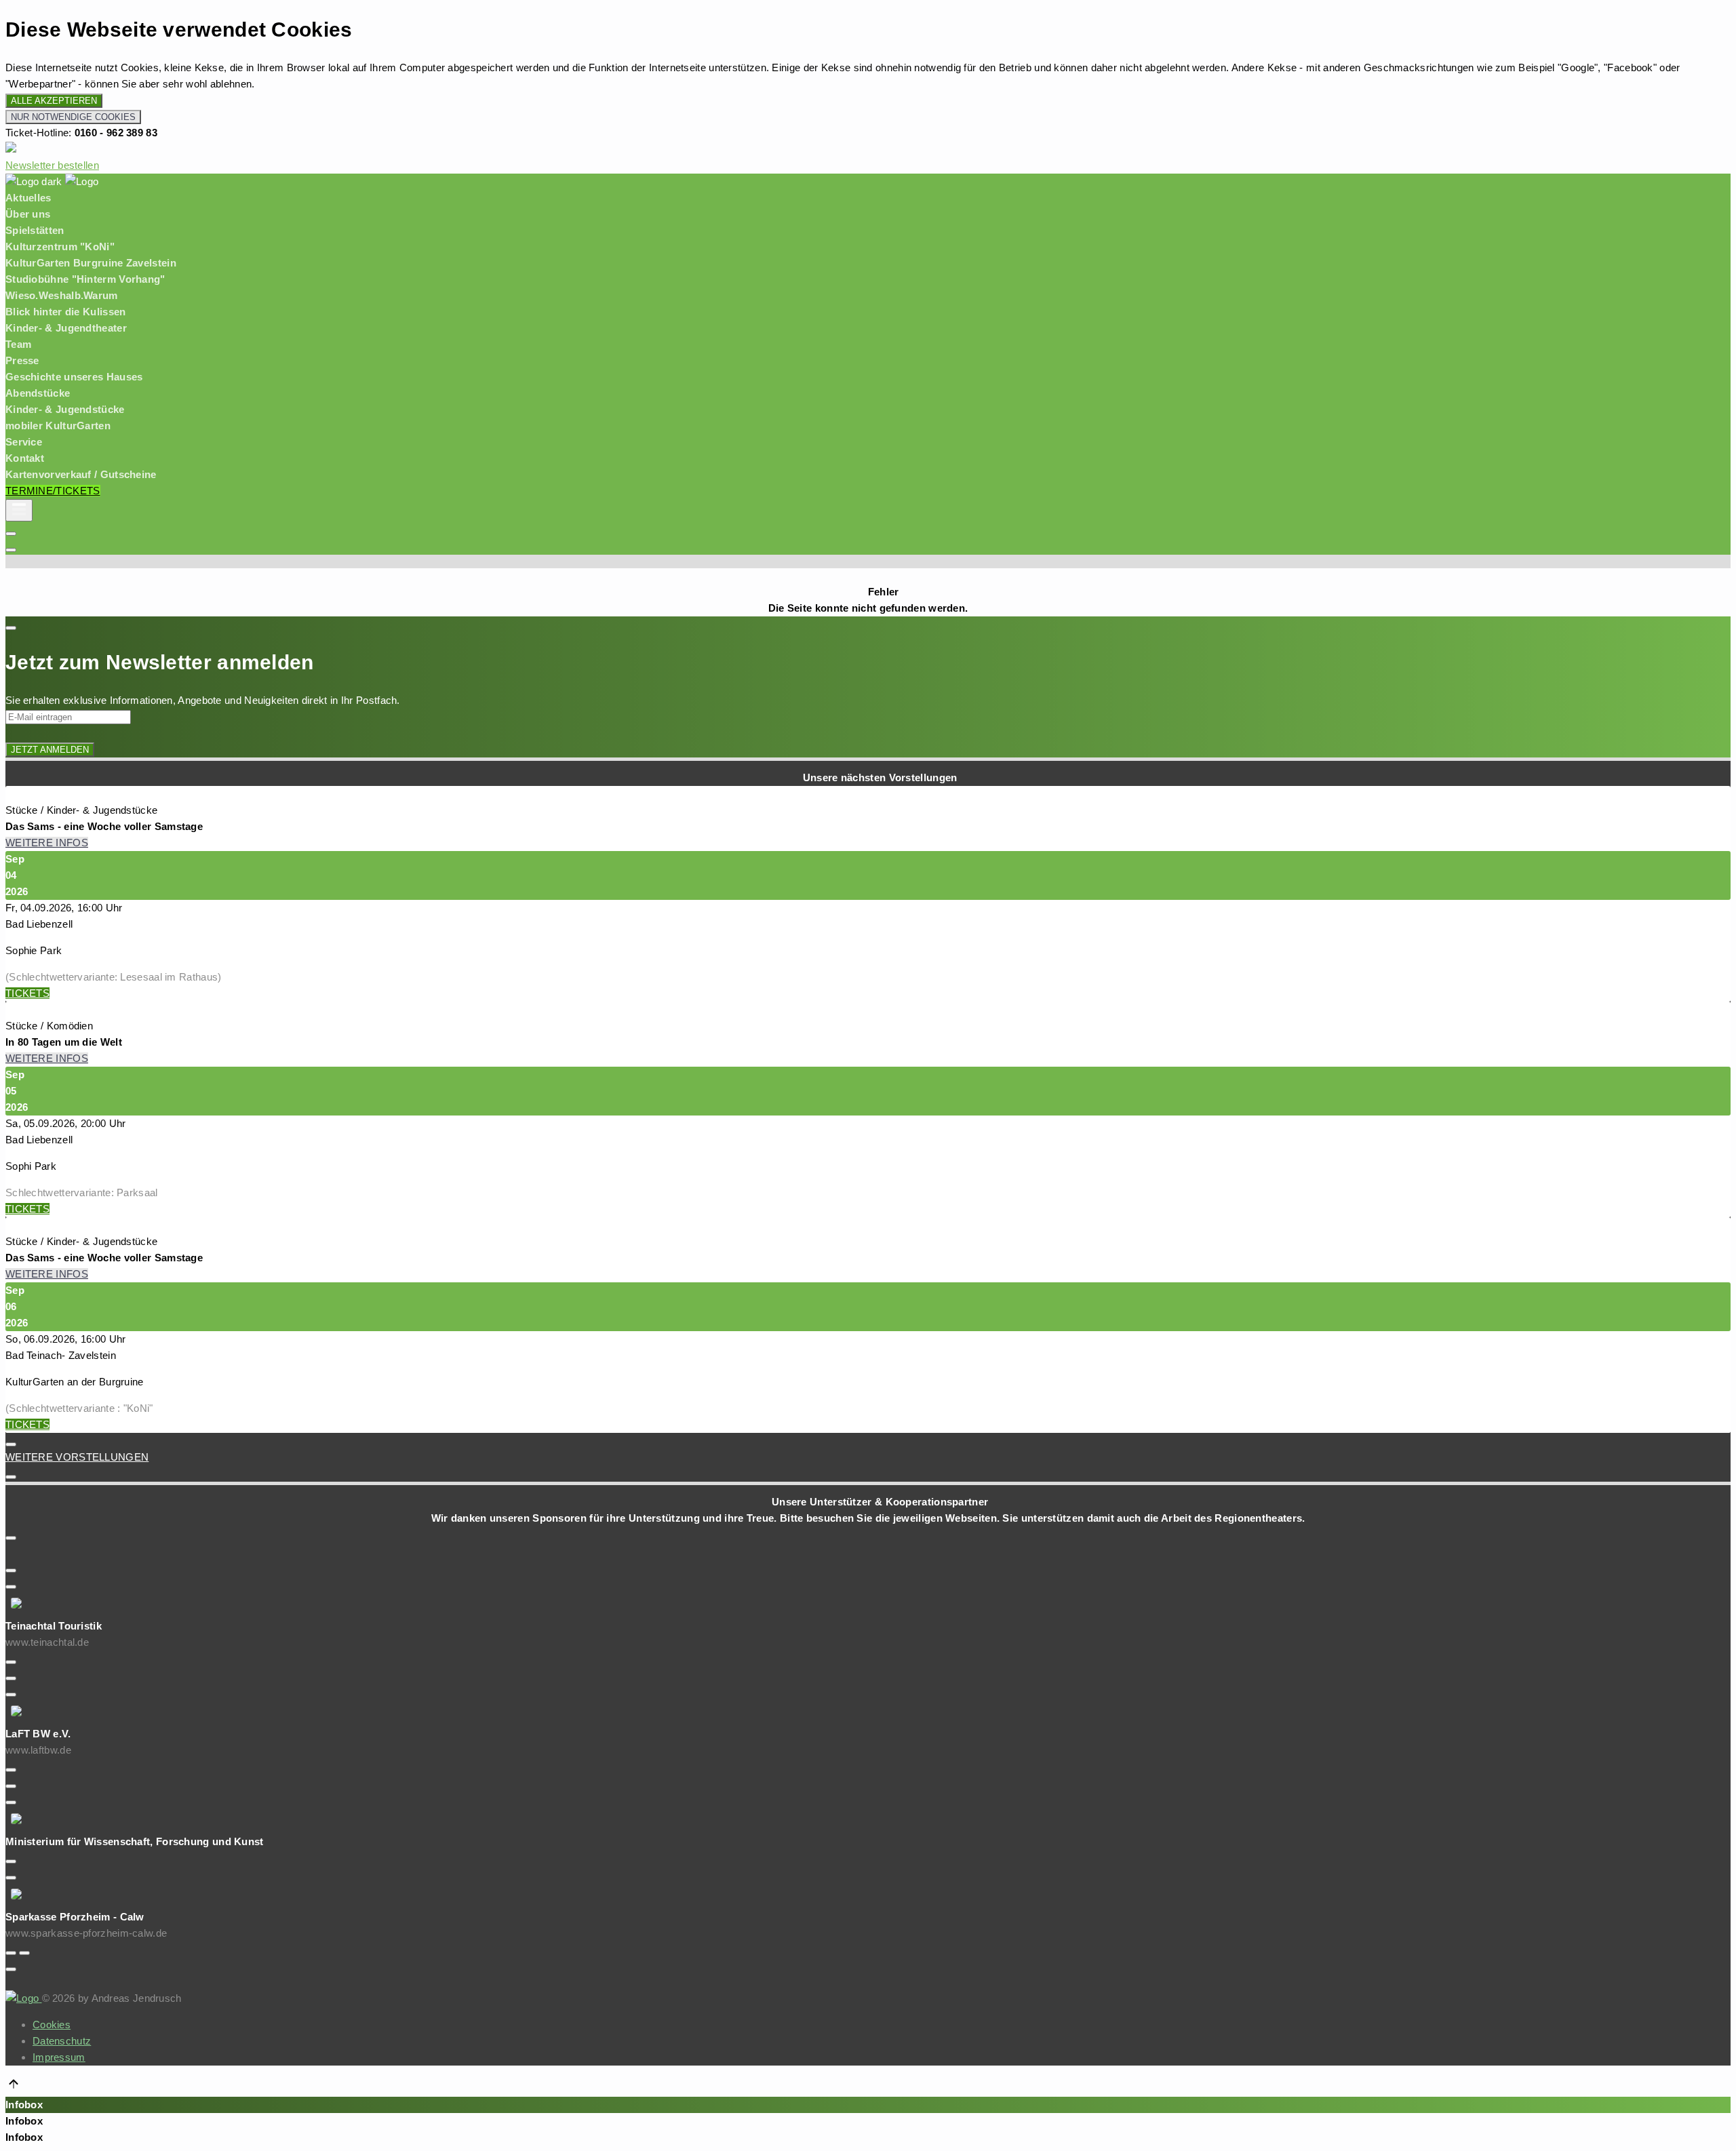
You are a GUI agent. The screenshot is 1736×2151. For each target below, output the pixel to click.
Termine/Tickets (53, 491)
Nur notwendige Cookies (73, 117)
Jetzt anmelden (50, 750)
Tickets (27, 993)
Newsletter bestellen (52, 165)
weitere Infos (47, 843)
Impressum (59, 2057)
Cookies (52, 2025)
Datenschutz (62, 2041)
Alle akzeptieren (54, 101)
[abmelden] (11, 534)
